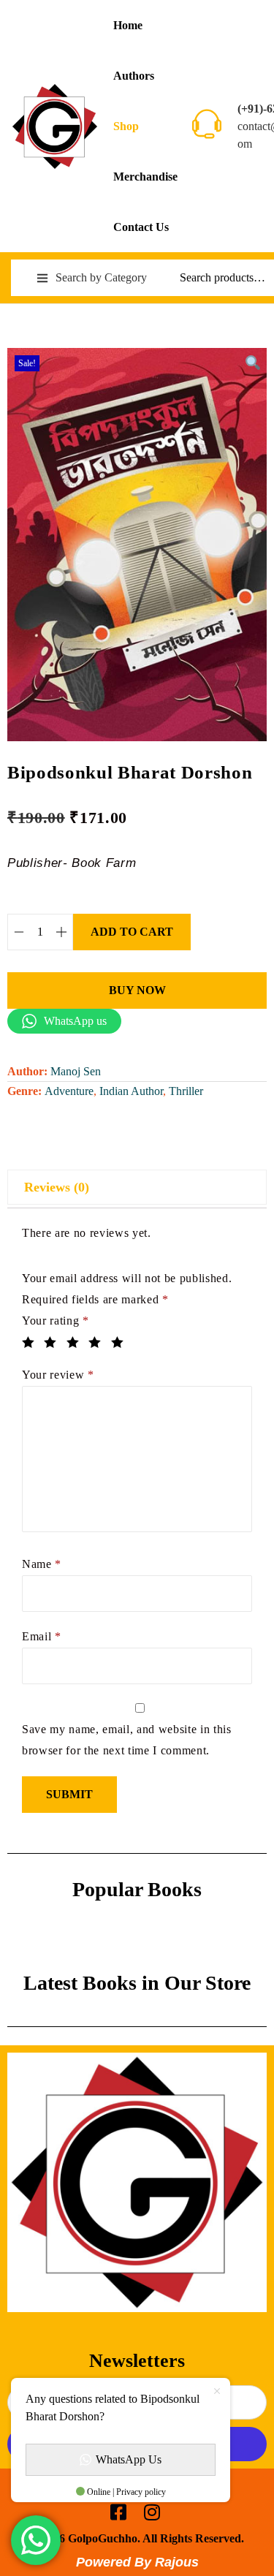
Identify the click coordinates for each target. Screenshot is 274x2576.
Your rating (56, 1321)
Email (42, 1636)
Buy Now (137, 990)
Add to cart (132, 932)
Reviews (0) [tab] (57, 1187)
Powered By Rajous (137, 2562)
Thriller (186, 1091)
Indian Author (131, 1091)
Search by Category (101, 277)
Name (42, 1564)
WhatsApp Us (129, 2459)
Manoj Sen (76, 1071)
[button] (252, 363)
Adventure (69, 1091)
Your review (58, 1375)
